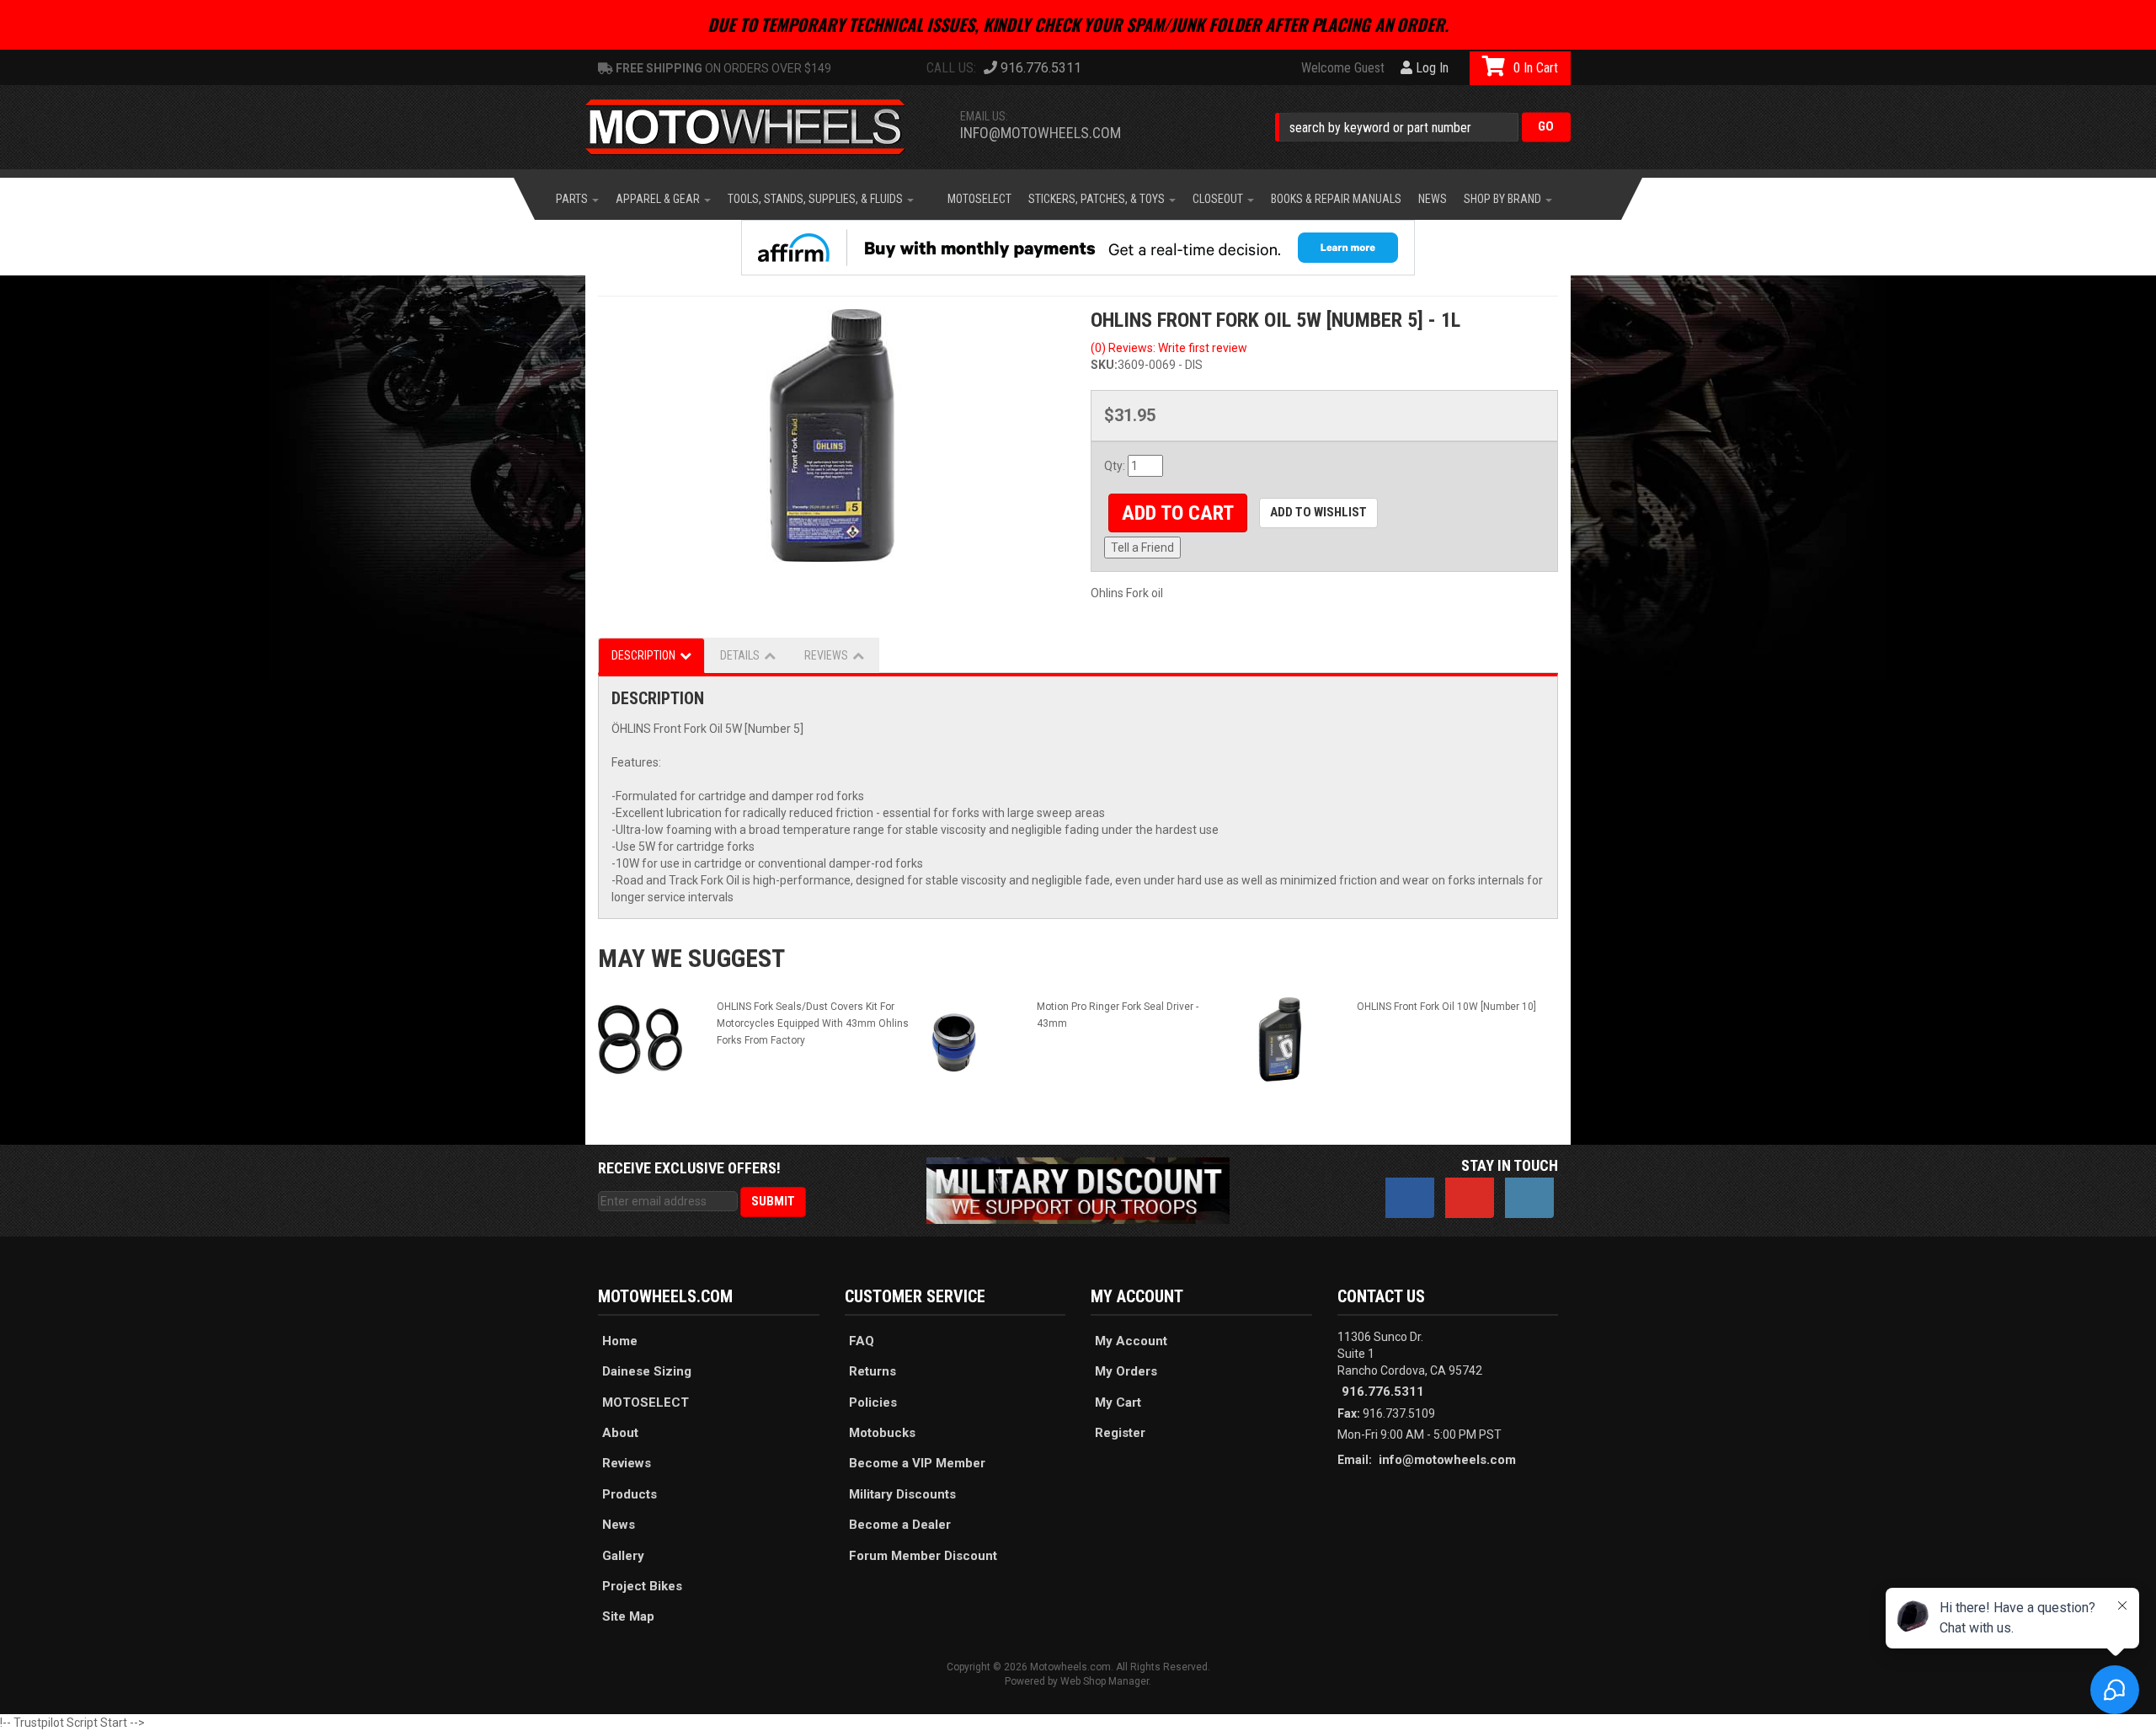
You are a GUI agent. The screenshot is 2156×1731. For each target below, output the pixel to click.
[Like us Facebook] (1410, 1198)
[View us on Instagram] (1529, 1198)
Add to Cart (1178, 513)
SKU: (1104, 365)
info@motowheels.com (1041, 133)
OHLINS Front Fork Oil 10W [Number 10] (1446, 1007)
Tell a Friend (1142, 548)
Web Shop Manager (1105, 1681)
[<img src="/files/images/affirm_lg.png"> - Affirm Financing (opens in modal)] (1078, 248)
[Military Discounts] (1078, 1189)
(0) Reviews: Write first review (1169, 348)
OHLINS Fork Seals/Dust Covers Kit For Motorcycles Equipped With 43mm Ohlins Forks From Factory (813, 1023)
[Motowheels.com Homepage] (758, 127)
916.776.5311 (1383, 1392)
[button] (1423, 127)
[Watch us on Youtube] (1470, 1198)
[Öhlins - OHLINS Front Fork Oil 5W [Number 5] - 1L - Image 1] (832, 435)
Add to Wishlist (1318, 512)
